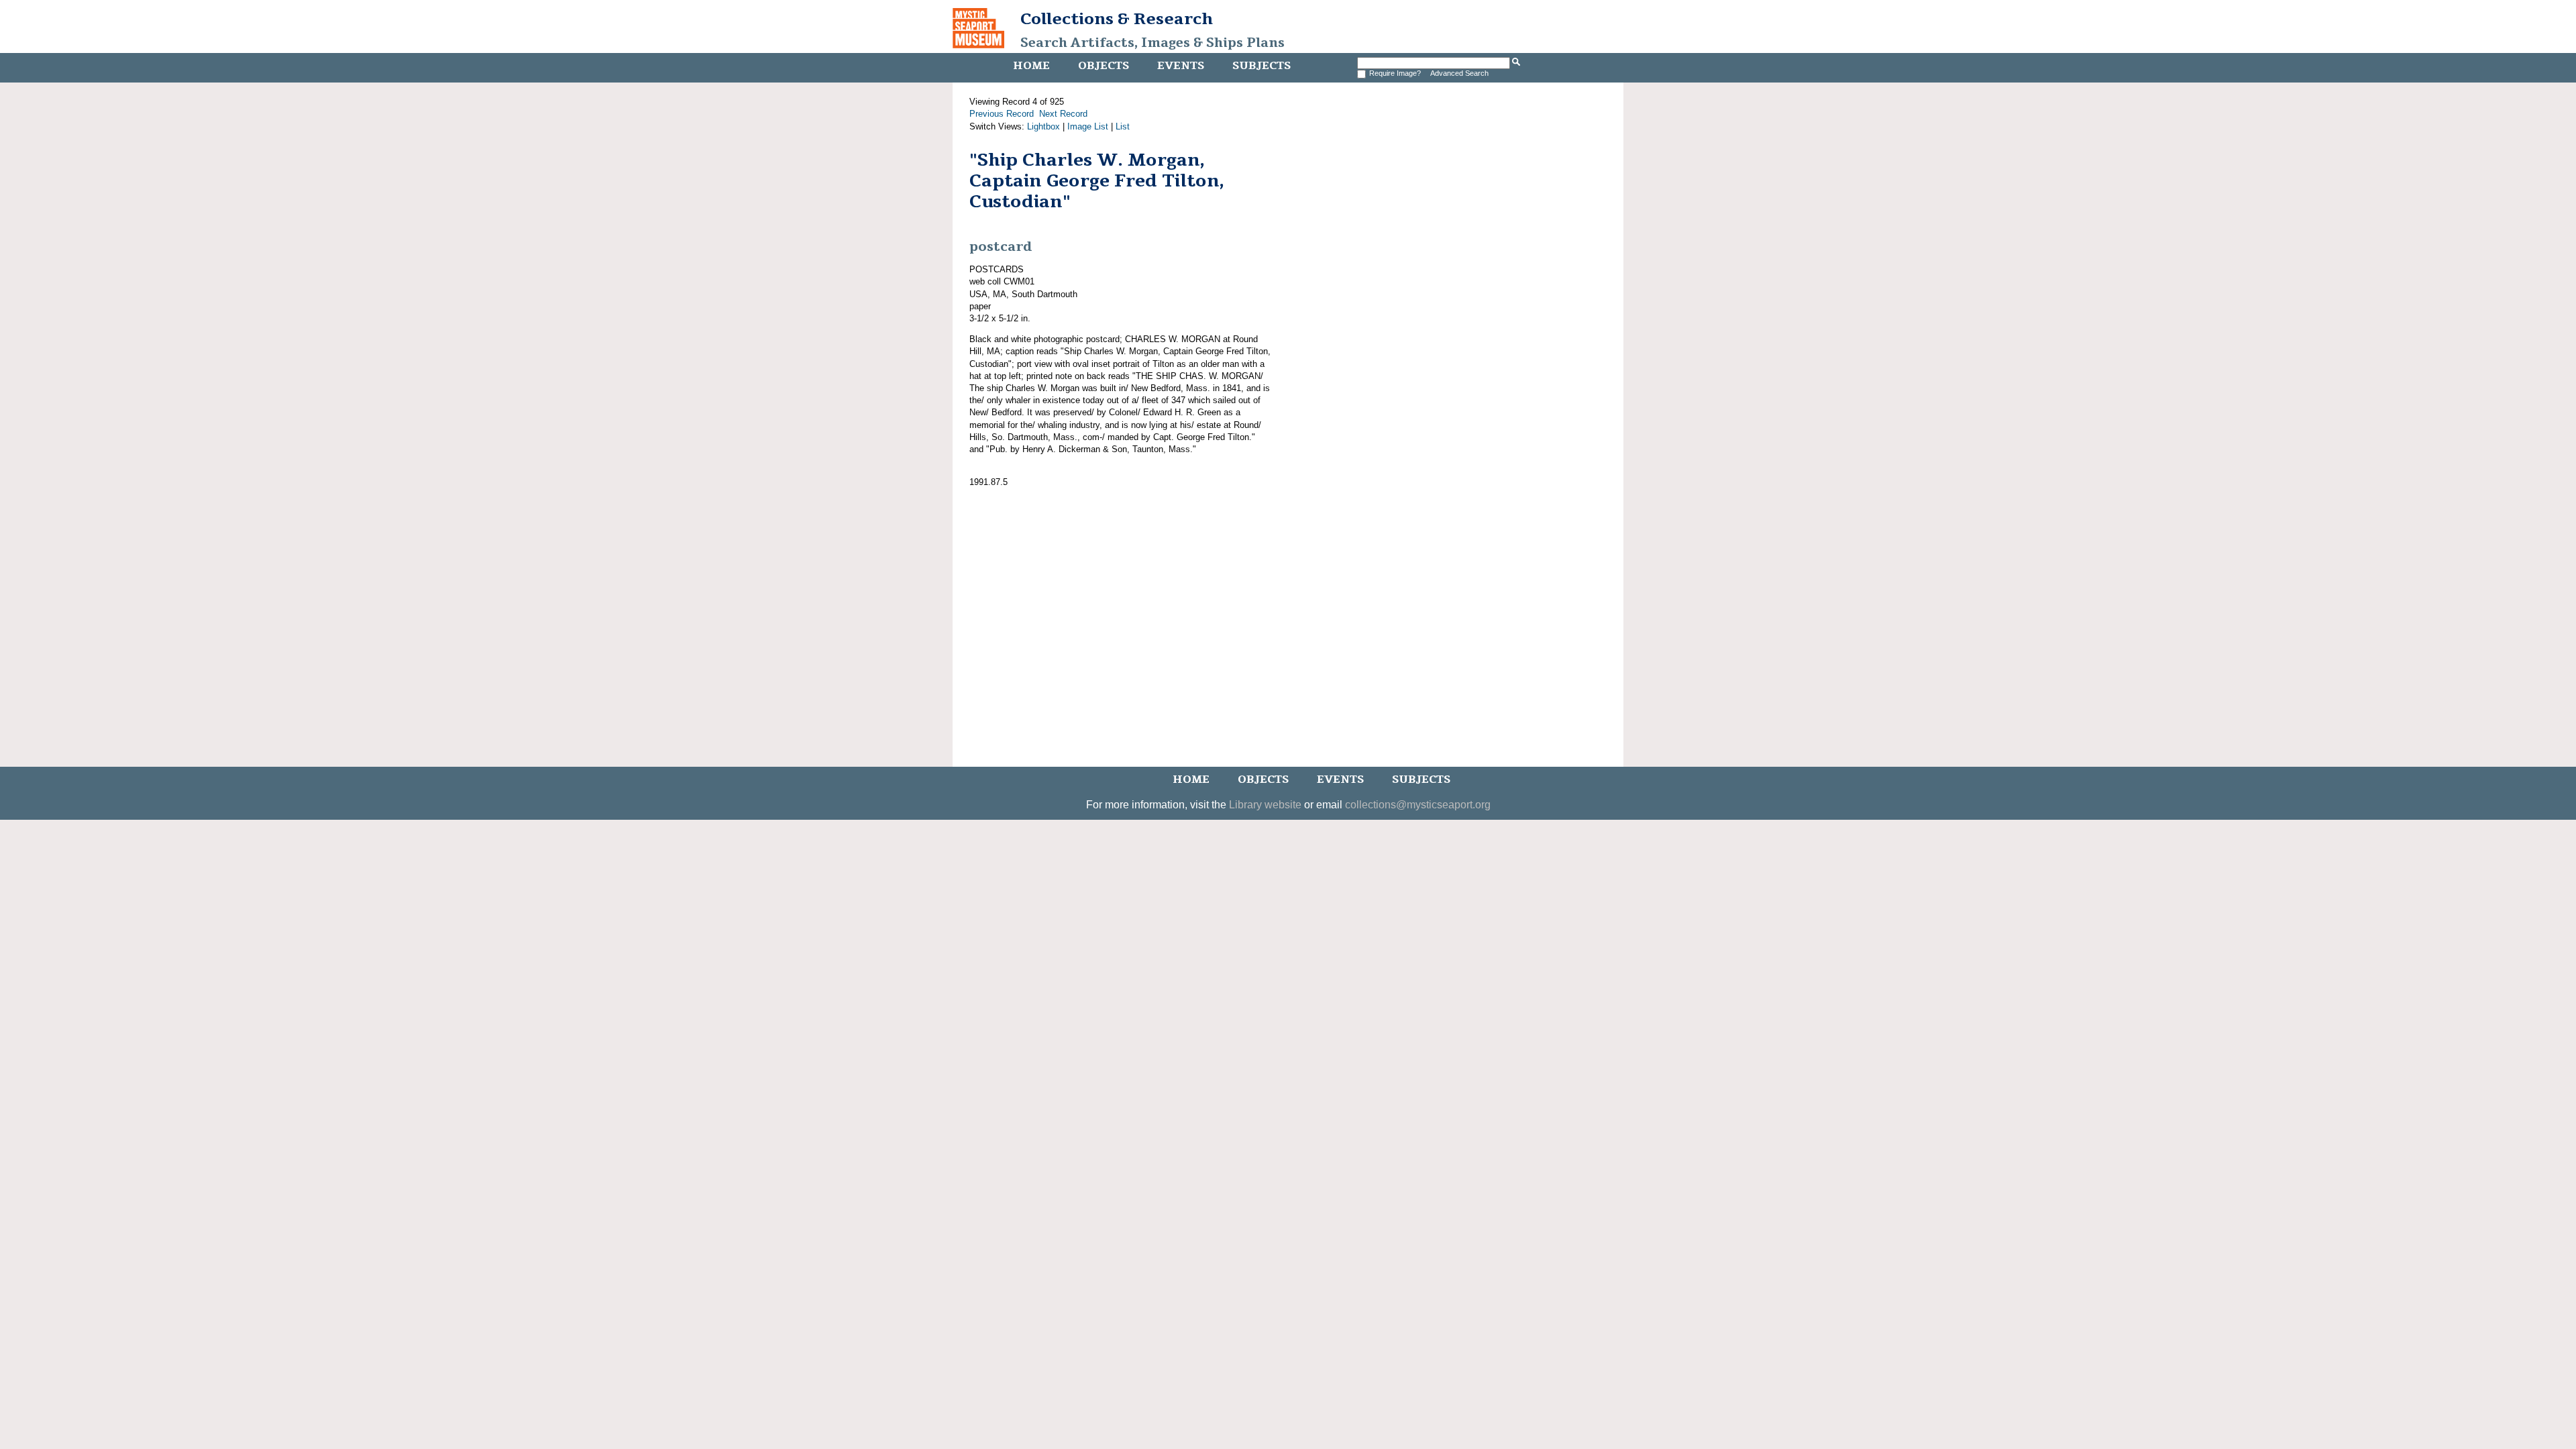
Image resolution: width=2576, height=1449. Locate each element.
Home (1031, 66)
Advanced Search (1459, 73)
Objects (1104, 66)
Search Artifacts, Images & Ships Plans (1152, 43)
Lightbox (1043, 126)
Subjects (1262, 66)
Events (1181, 66)
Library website (1265, 805)
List (1123, 126)
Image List (1088, 126)
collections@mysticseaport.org (1418, 805)
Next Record (1063, 114)
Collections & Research (1117, 19)
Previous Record (1002, 114)
